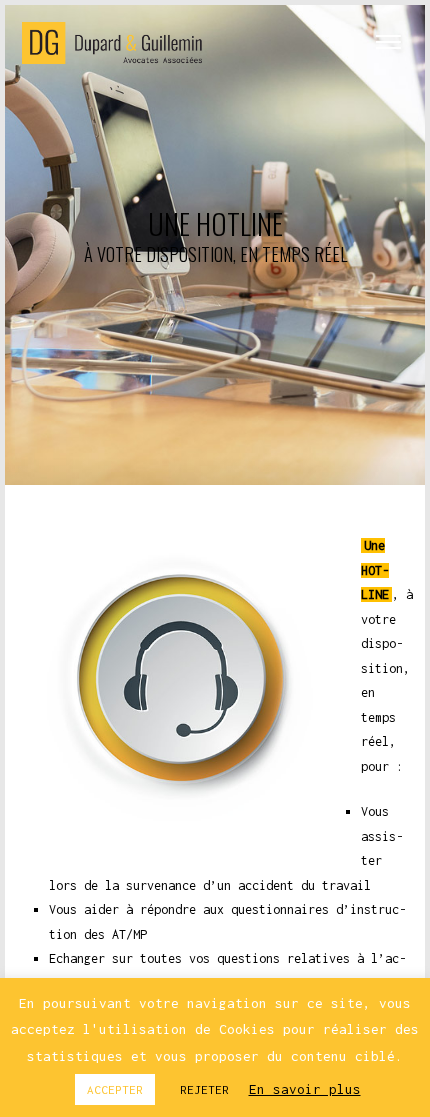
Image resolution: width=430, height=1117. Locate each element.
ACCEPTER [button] (115, 1089)
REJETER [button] (204, 1089)
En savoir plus (305, 1089)
